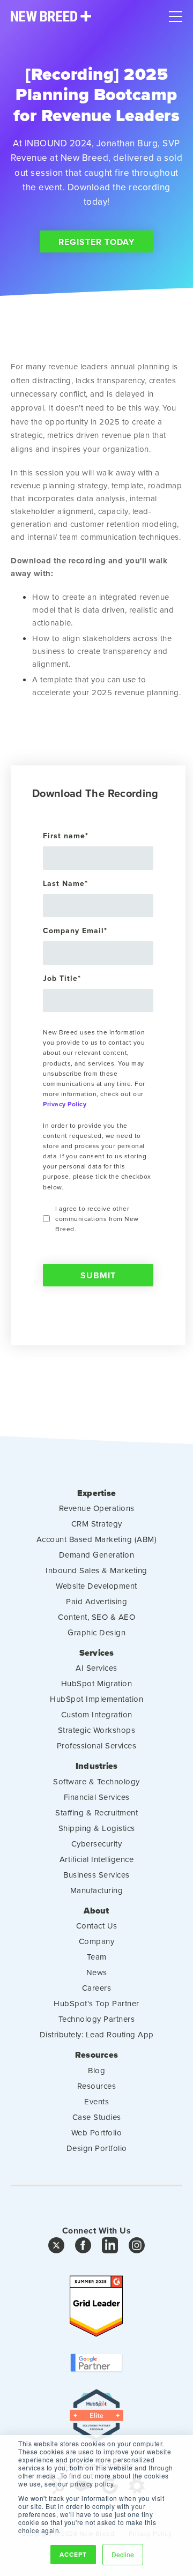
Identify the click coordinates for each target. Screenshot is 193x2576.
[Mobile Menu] (176, 14)
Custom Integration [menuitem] (97, 1714)
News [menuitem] (97, 1972)
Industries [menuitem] (97, 1766)
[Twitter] (56, 2248)
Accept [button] (73, 2554)
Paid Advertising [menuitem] (96, 1601)
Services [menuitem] (97, 1653)
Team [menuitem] (97, 1957)
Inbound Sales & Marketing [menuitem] (96, 1570)
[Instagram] (137, 2248)
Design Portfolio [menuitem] (97, 2148)
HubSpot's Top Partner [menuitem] (96, 2003)
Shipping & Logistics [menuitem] (97, 1828)
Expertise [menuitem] (96, 1493)
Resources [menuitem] (96, 2055)
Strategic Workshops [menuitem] (97, 1730)
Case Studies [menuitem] (97, 2117)
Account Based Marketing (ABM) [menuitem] (97, 1539)
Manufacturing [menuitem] (97, 1890)
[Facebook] (83, 2248)
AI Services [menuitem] (96, 1668)
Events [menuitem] (96, 2101)
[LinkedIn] (110, 2248)
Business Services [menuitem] (96, 1875)
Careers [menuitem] (97, 1988)
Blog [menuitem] (96, 2070)
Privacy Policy (65, 1104)
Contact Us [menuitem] (97, 1926)
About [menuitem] (96, 1911)
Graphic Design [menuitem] (96, 1632)
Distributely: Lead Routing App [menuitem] (97, 2034)
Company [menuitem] (97, 1941)
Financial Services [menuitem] (97, 1797)
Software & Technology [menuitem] (96, 1781)
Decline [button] (123, 2554)
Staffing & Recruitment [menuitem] (96, 1812)
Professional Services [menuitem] (97, 1745)
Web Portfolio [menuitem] (97, 2132)
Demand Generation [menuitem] (97, 1555)
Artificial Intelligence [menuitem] (97, 1859)
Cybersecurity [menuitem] (97, 1844)
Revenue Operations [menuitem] (97, 1508)
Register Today (96, 242)
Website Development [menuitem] (96, 1586)
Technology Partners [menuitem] (97, 2019)
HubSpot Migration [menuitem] (97, 1683)
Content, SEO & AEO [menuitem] (96, 1617)
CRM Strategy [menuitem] (97, 1524)
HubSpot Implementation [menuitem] (96, 1699)
